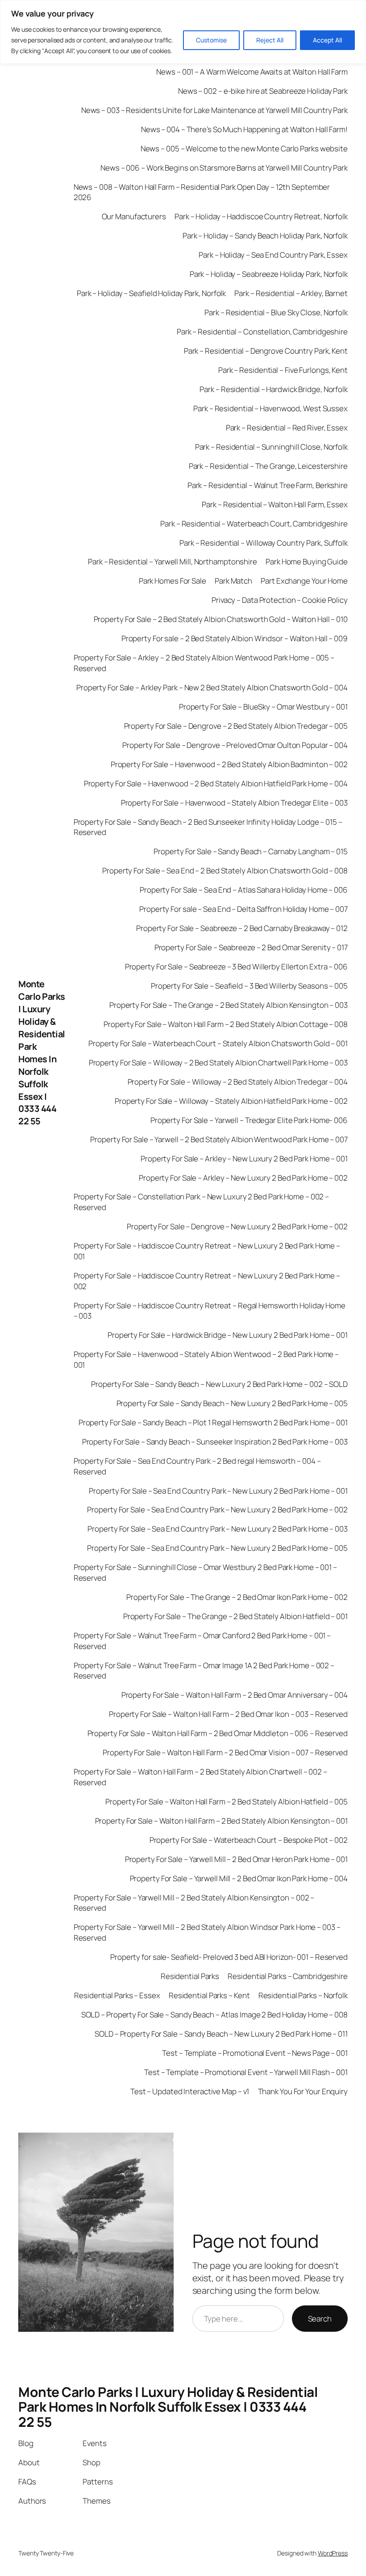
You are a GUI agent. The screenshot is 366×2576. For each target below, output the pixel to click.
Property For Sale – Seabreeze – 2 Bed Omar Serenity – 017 (251, 947)
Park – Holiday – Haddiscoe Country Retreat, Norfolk (261, 216)
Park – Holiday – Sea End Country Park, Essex (273, 255)
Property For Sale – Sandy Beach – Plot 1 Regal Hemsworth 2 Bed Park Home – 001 (213, 1422)
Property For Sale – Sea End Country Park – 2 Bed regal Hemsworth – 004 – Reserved (197, 1466)
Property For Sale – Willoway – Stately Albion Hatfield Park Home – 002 (231, 1101)
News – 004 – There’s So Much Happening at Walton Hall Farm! (244, 129)
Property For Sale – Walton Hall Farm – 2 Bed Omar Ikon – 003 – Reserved (228, 1714)
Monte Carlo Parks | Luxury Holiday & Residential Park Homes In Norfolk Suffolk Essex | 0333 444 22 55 (42, 1052)
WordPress (333, 2553)
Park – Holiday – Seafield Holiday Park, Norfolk (151, 293)
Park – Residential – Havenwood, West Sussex (270, 408)
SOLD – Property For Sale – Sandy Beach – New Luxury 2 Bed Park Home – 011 (221, 2034)
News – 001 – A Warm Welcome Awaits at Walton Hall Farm (252, 72)
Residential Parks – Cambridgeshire (288, 1976)
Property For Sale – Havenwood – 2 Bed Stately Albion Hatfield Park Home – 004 (216, 783)
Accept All (327, 40)
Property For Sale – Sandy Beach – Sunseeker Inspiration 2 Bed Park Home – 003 (215, 1442)
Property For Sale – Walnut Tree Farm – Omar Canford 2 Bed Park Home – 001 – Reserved (202, 1641)
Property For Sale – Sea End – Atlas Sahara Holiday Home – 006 (244, 890)
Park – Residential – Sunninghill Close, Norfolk (271, 447)
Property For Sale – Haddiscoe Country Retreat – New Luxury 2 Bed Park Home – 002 (207, 1281)
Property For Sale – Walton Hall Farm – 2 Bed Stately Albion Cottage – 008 (226, 1024)
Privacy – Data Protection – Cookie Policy (280, 600)
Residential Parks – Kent (209, 1995)
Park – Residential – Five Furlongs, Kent (283, 370)
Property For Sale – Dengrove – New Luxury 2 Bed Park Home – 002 (237, 1226)
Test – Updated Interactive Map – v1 (190, 2091)
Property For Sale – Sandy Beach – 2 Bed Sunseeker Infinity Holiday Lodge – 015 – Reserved (208, 827)
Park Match (233, 581)
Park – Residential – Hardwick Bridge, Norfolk (274, 389)
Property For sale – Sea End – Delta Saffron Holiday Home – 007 (243, 909)
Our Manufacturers (134, 216)
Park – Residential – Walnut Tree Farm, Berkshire (268, 485)
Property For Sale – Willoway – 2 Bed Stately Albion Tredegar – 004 (238, 1082)
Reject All (270, 40)
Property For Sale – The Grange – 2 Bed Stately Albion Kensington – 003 (229, 1005)
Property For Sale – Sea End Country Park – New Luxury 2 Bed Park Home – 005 (217, 1548)
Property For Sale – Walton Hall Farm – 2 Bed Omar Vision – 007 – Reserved (225, 1752)
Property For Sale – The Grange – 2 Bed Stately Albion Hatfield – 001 (235, 1616)
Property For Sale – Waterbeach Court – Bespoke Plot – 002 (249, 1840)
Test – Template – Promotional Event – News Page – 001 (255, 2053)
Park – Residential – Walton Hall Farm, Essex (275, 504)
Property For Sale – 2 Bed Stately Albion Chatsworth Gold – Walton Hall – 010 (221, 619)
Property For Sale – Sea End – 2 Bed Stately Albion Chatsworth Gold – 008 (225, 870)
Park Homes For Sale (173, 581)
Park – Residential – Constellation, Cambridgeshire (262, 332)
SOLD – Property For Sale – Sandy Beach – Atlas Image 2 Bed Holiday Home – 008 (214, 2014)
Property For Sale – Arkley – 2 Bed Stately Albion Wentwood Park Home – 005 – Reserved (204, 663)
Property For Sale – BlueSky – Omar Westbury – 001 (263, 707)
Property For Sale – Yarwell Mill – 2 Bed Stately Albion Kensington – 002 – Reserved (194, 1903)
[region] (183, 32)
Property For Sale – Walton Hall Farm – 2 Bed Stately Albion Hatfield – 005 (227, 1802)
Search (320, 2319)
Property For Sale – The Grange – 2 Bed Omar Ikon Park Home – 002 (237, 1597)
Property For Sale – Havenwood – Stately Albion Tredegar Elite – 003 (234, 803)
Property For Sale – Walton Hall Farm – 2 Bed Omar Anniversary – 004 (235, 1695)
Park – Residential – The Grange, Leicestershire (268, 466)
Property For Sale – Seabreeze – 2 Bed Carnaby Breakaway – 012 (242, 928)
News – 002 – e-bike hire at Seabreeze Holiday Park (263, 91)
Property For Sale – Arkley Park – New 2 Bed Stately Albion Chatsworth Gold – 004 (212, 687)
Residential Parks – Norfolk (303, 1995)
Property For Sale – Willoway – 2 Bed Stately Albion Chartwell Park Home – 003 (218, 1063)
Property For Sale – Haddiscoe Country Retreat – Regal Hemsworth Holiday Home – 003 (210, 1311)
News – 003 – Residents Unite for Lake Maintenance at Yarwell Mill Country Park (214, 110)
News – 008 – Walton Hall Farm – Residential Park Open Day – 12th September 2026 (202, 192)
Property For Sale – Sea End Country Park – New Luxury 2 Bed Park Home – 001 (218, 1491)
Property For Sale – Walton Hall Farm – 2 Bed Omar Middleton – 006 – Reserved (218, 1733)
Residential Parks (190, 1976)
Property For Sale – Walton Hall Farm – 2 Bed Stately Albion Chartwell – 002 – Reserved (200, 1777)
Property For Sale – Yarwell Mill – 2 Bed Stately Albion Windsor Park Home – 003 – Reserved (207, 1932)
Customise (211, 40)
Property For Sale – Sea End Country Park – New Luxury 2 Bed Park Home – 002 (217, 1509)
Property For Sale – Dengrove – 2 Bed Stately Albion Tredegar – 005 (236, 726)
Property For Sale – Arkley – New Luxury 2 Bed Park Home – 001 (244, 1159)
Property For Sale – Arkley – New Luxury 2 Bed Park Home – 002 (243, 1178)
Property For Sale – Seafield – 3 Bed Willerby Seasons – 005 (249, 986)
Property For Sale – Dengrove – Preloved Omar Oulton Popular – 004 (235, 745)
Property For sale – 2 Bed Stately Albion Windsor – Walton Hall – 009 (235, 638)
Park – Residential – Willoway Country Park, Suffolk (264, 543)
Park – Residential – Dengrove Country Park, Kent (266, 351)
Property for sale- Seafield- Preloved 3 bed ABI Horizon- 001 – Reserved (229, 1957)
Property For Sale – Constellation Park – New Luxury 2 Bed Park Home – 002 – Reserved (202, 1202)
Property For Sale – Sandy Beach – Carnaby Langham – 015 (251, 851)
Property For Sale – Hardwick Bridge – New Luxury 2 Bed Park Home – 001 (228, 1335)
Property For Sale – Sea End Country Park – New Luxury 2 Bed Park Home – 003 (218, 1529)
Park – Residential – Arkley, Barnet (291, 293)
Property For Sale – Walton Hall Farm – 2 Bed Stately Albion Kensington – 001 (221, 1821)
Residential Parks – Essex (117, 1995)
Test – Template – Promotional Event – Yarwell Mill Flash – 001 (246, 2072)
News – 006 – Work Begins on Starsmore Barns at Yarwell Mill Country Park (224, 168)
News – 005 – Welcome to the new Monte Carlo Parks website (244, 148)
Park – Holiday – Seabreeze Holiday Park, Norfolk (269, 274)
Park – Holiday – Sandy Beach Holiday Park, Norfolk (265, 236)
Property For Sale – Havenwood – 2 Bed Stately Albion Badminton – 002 (229, 764)
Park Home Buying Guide (307, 562)
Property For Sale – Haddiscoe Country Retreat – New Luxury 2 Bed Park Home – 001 (207, 1251)
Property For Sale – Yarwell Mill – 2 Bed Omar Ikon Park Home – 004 (239, 1878)
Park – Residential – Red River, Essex (287, 428)
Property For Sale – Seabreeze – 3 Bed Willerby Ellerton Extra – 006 (236, 967)
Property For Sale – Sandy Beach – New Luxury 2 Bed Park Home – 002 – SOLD (219, 1384)
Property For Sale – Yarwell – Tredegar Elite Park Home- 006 (249, 1120)
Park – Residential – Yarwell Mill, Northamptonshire (173, 562)
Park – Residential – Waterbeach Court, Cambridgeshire (254, 524)
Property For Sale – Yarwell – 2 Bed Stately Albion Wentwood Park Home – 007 (219, 1139)
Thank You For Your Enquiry (303, 2091)
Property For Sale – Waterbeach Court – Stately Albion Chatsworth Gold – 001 (218, 1043)
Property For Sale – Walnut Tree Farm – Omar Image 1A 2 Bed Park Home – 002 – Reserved (204, 1671)
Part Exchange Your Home (304, 581)
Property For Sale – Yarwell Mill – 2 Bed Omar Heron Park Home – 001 (236, 1859)
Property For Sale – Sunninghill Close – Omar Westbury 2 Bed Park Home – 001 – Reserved (205, 1572)
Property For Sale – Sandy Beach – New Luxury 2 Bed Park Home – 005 (232, 1403)
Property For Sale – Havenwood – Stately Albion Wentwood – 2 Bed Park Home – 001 (206, 1359)
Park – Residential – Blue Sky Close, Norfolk (276, 312)
